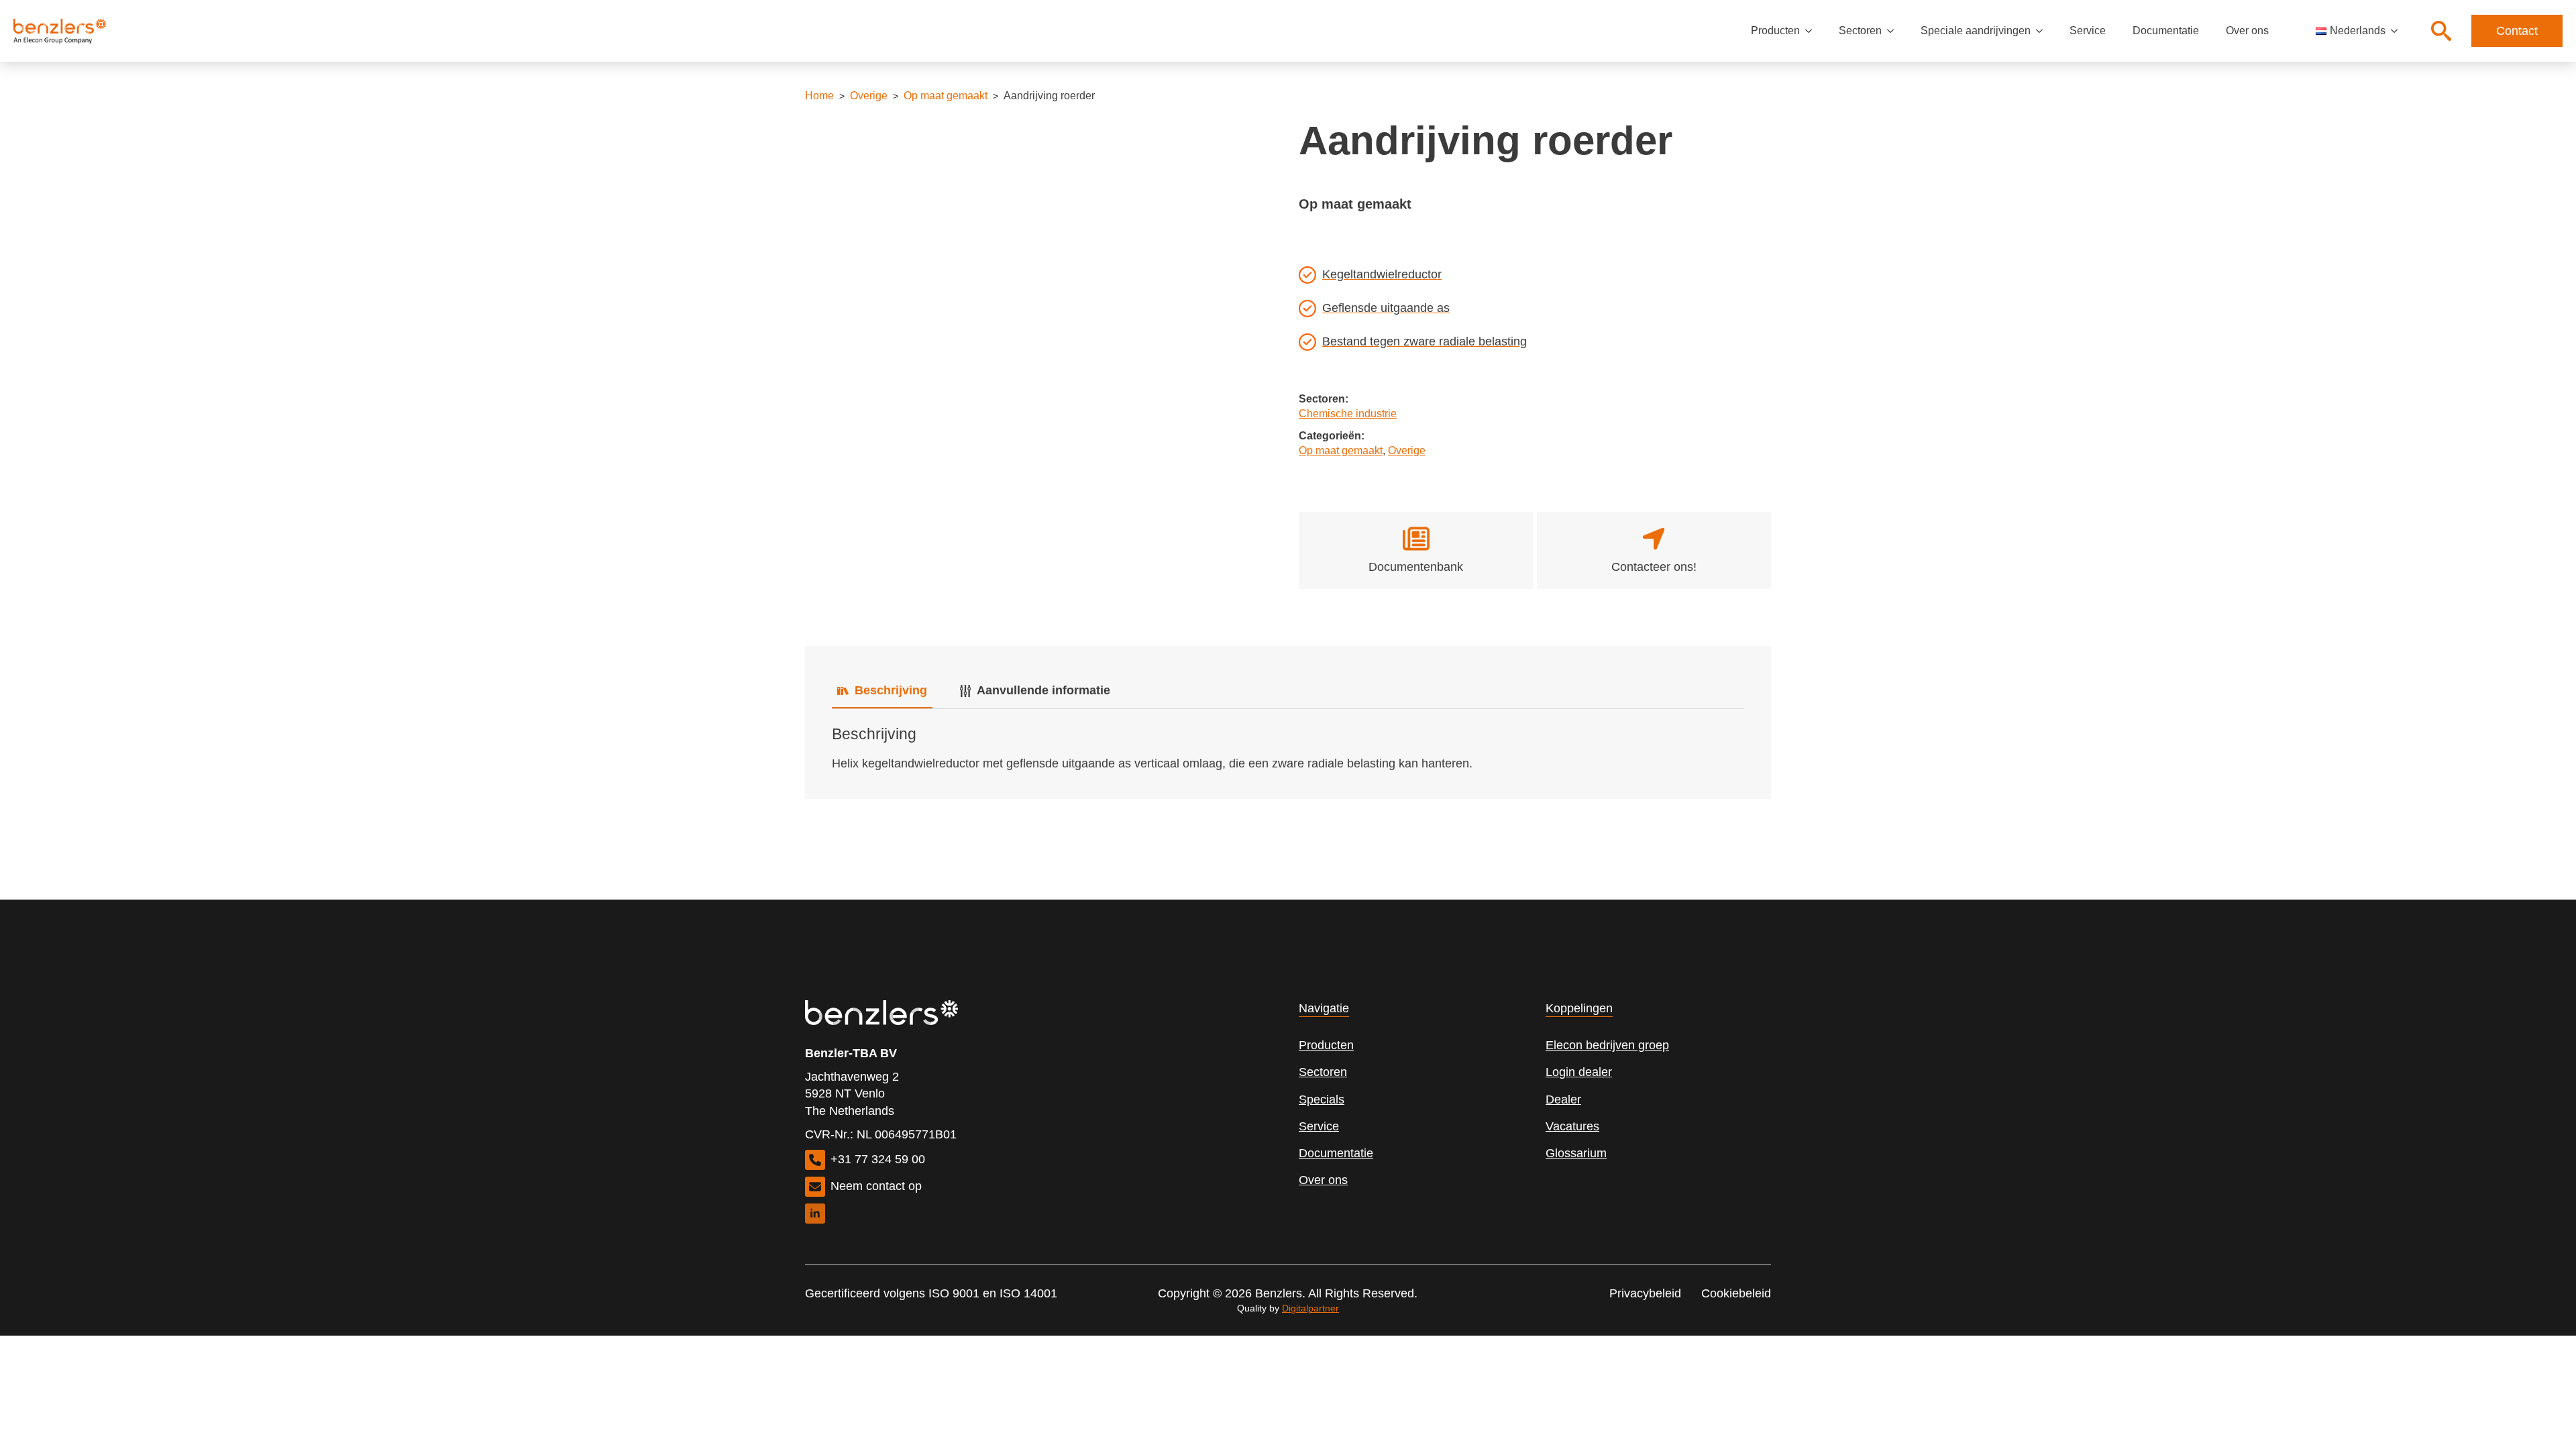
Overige (869, 96)
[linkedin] (815, 1214)
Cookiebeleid (1736, 1293)
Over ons (2247, 31)
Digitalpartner (1310, 1308)
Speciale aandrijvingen (1976, 31)
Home (819, 96)
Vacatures (1572, 1126)
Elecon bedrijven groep (1607, 1045)
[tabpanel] (1288, 749)
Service (2088, 31)
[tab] (882, 691)
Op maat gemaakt (946, 96)
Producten (1775, 31)
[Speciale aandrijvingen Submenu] (2043, 31)
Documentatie (2166, 31)
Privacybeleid (1645, 1293)
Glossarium (1576, 1153)
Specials (1322, 1099)
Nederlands (2358, 31)
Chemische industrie (1348, 414)
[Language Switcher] (2398, 31)
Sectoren (1860, 31)
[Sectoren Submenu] (1894, 31)
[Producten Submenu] (1813, 31)
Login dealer (1579, 1072)
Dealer (1563, 1099)
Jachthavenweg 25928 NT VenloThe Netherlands (852, 1093)
